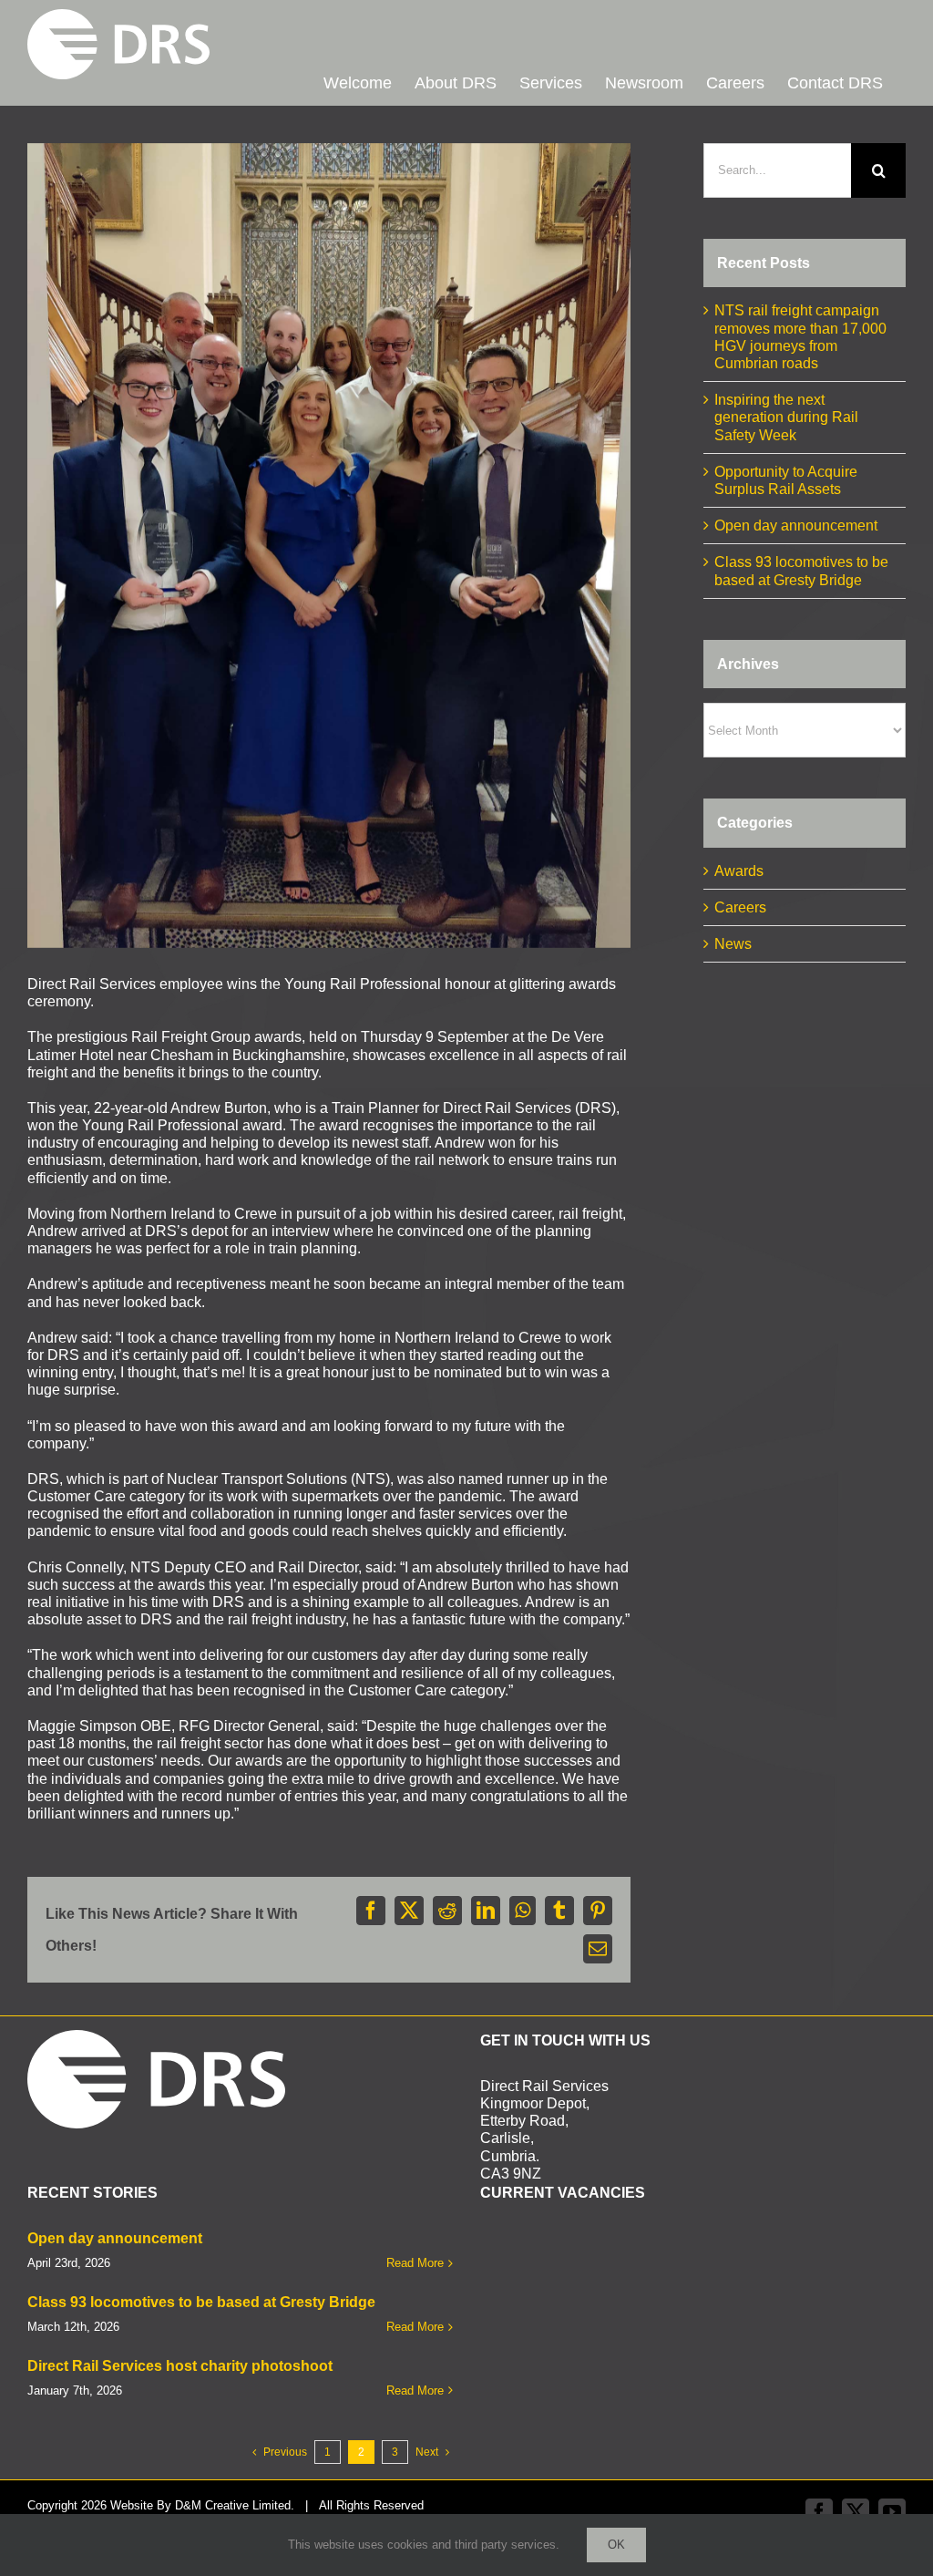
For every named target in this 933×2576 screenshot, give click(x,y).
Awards (739, 871)
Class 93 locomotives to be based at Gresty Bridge (201, 2302)
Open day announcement (796, 526)
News (733, 944)
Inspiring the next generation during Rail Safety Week (786, 417)
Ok (616, 2545)
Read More (415, 2263)
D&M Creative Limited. (235, 2505)
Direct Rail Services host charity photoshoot (180, 2366)
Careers (740, 907)
